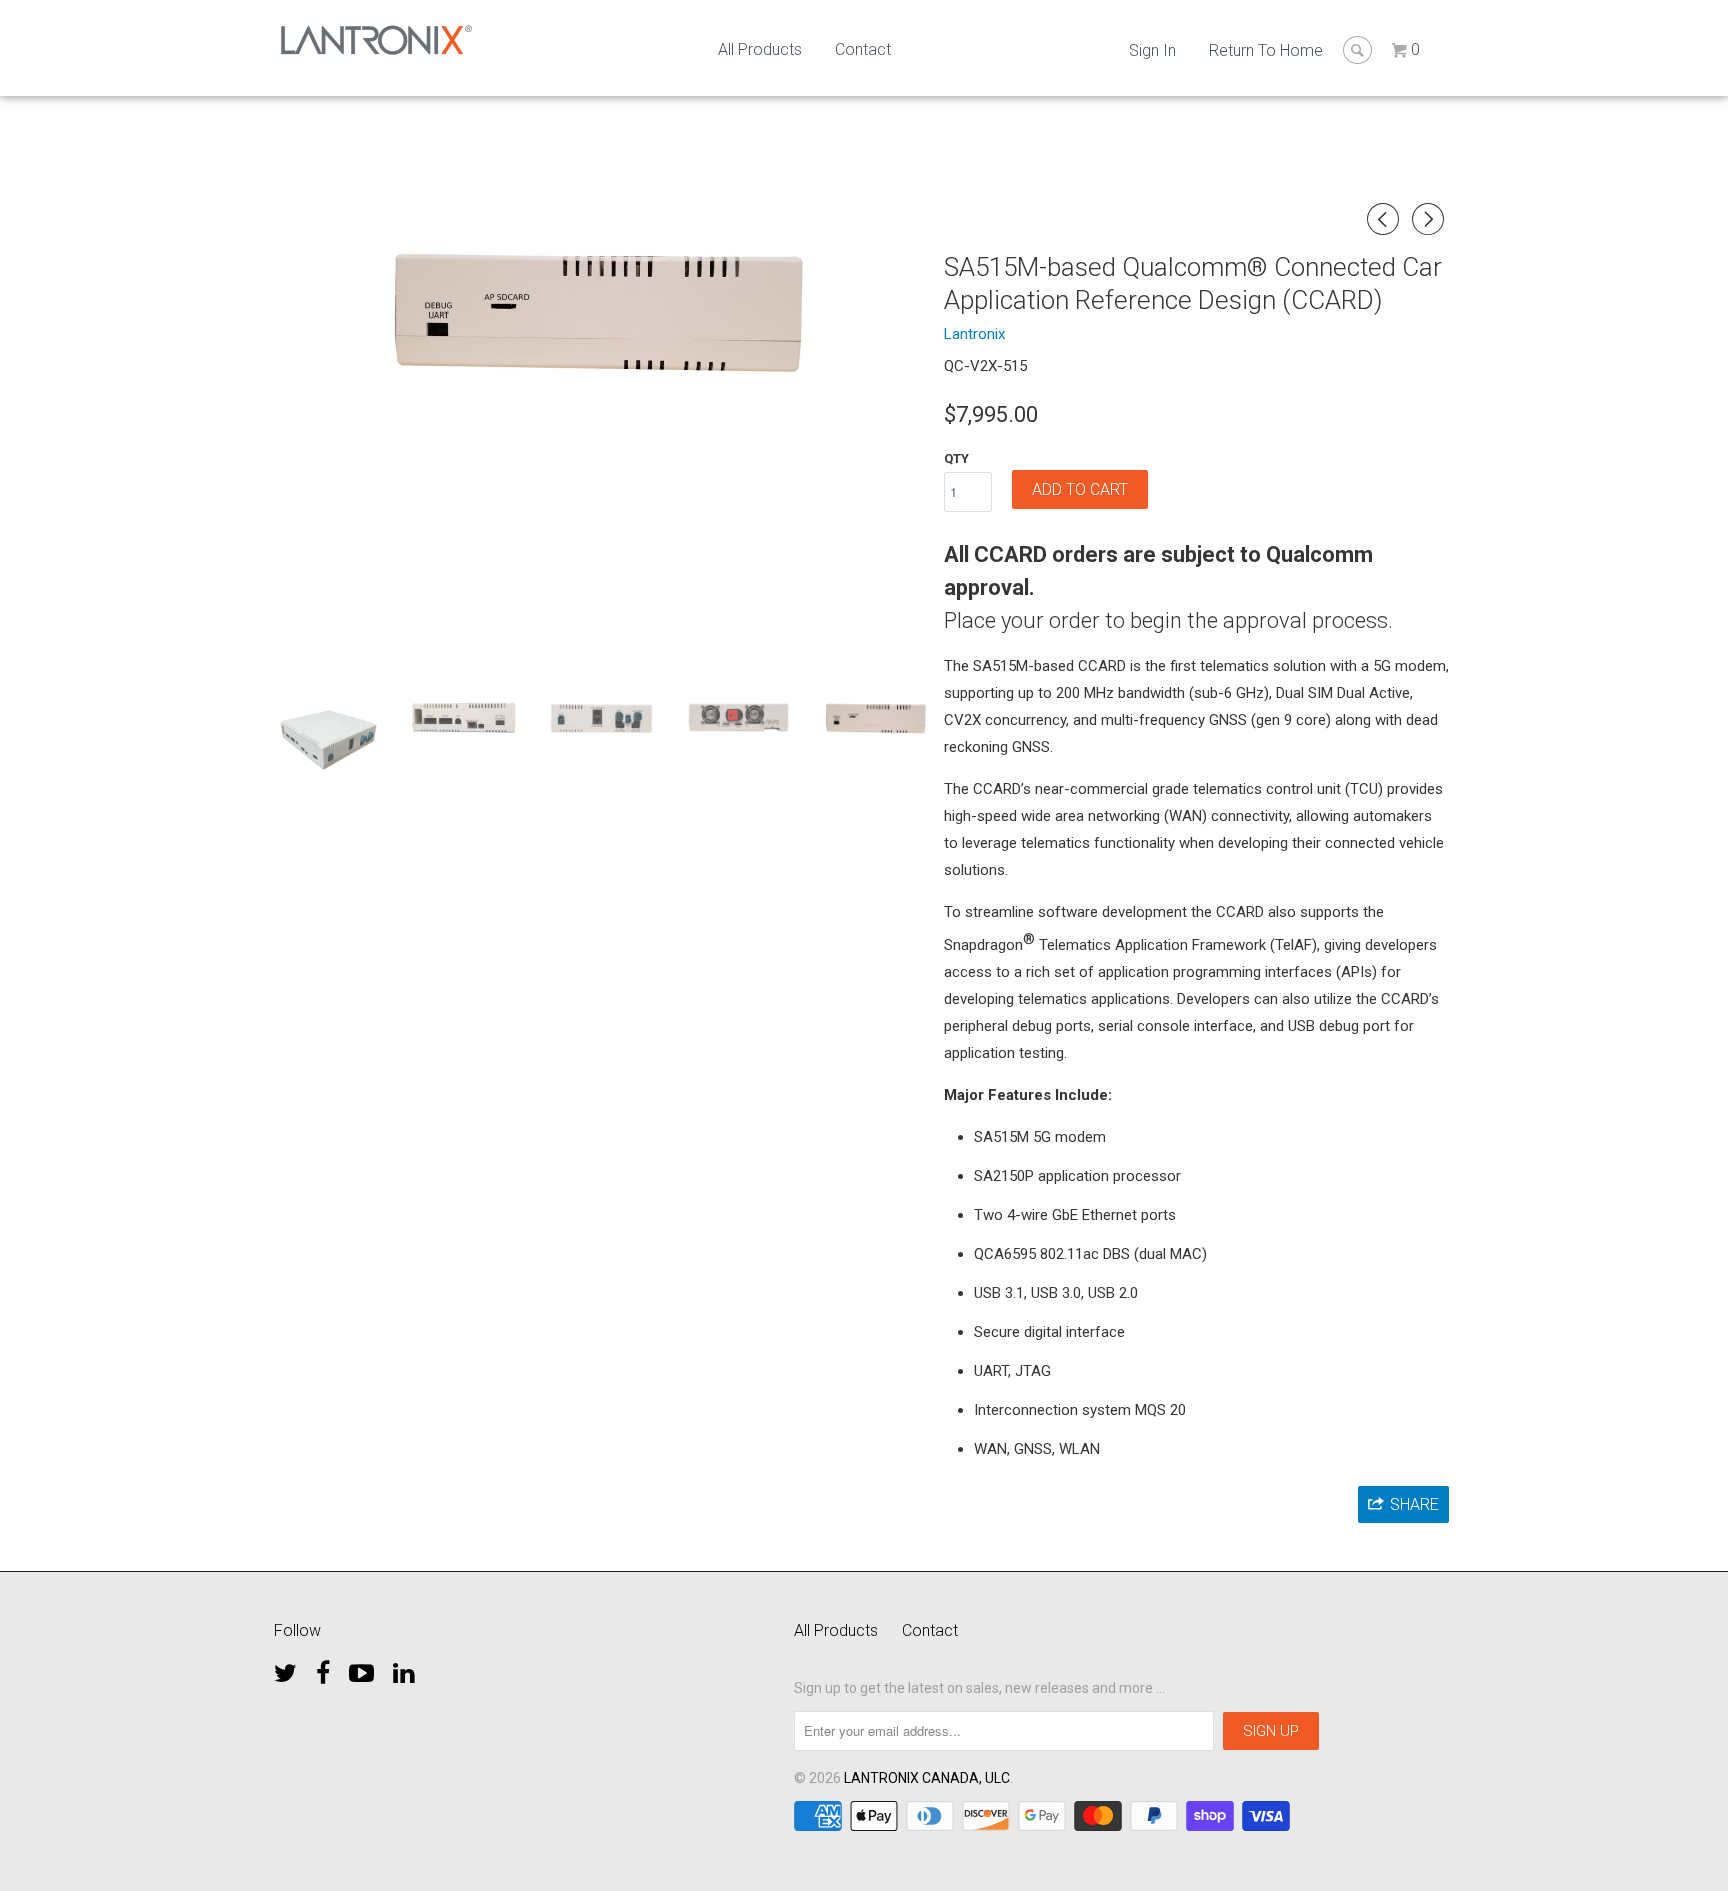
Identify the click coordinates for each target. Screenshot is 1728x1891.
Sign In (1152, 50)
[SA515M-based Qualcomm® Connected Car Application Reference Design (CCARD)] (601, 313)
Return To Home (1266, 50)
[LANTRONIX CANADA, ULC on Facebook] (323, 1668)
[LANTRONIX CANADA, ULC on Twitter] (285, 1668)
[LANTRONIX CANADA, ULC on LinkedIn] (403, 1668)
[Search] (1357, 50)
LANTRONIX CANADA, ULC (927, 1778)
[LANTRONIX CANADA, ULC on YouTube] (361, 1668)
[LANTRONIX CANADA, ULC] (376, 40)
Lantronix (974, 334)
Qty (956, 458)
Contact (863, 49)
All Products (760, 49)
